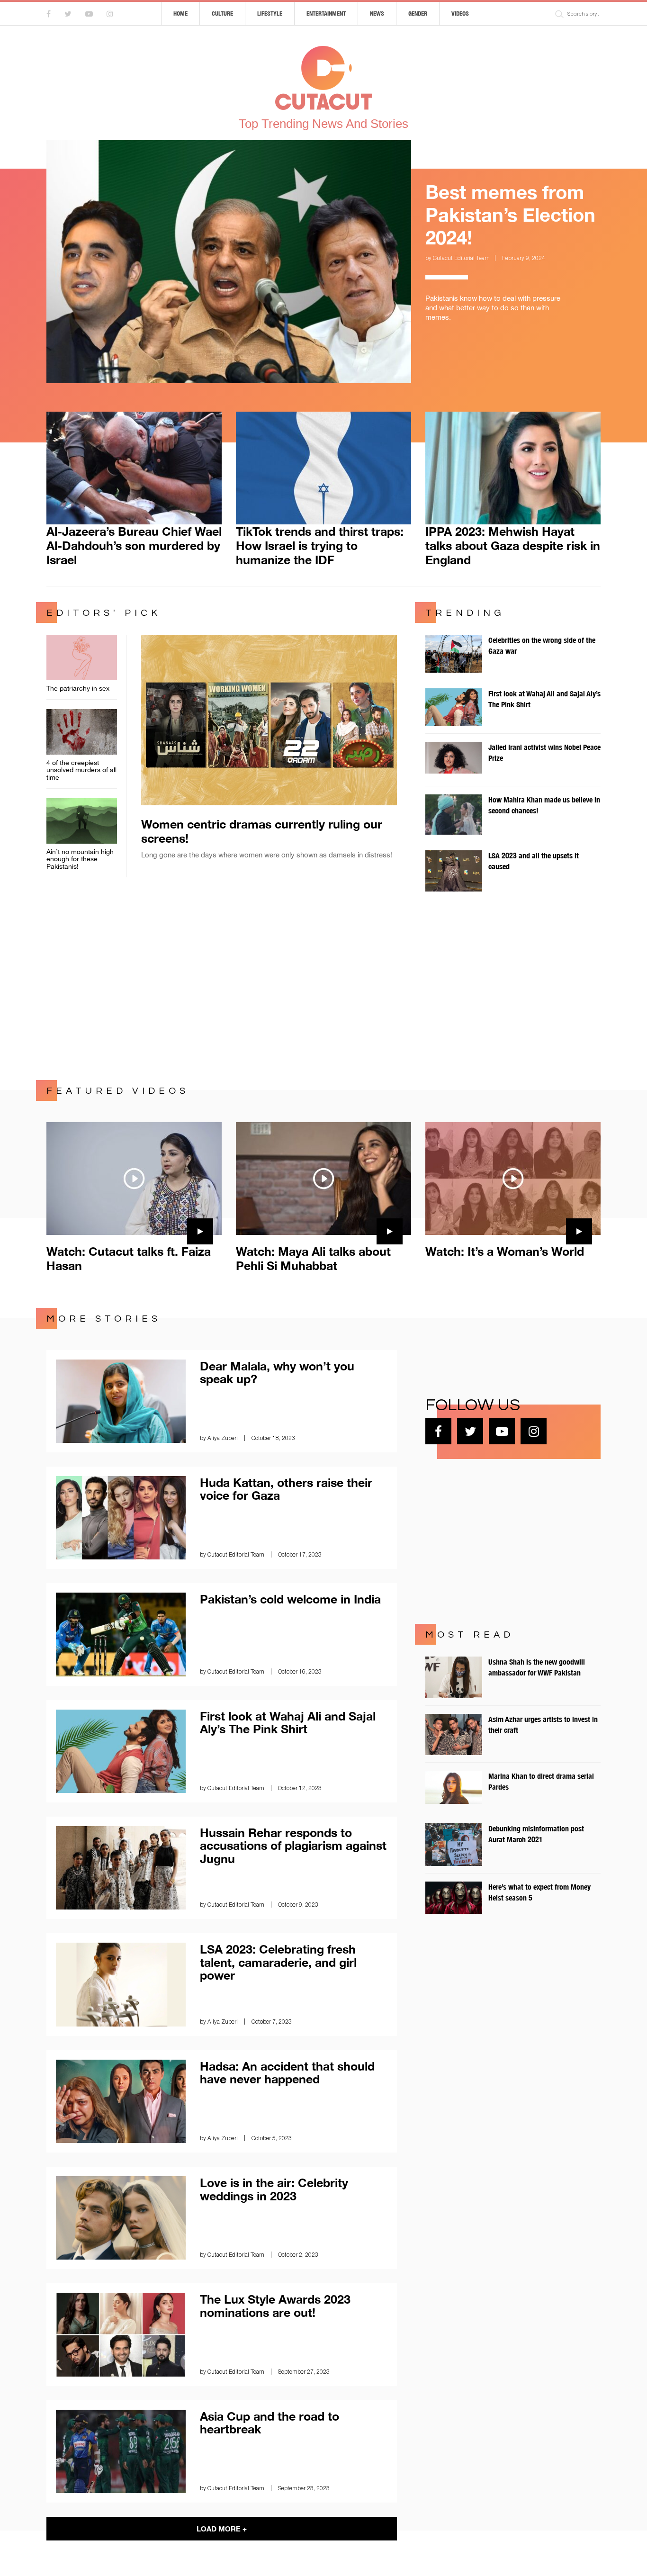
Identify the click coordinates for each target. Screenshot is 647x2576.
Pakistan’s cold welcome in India (290, 1599)
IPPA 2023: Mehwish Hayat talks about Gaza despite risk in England (513, 545)
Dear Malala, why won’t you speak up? (277, 1373)
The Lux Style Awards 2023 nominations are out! (275, 2306)
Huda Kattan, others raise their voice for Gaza (286, 1489)
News (377, 14)
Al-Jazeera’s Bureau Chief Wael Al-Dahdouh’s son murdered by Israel (134, 545)
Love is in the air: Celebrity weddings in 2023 (274, 2189)
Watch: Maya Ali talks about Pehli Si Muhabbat (313, 1258)
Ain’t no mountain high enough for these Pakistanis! (80, 859)
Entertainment (326, 14)
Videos (460, 14)
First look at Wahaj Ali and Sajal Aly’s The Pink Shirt (288, 1723)
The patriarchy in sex (78, 688)
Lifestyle (270, 14)
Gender (418, 14)
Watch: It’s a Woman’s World (505, 1251)
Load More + (222, 2529)
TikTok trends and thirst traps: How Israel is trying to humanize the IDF (320, 545)
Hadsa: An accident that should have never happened (287, 2073)
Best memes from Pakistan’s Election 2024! (510, 215)
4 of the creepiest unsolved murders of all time (81, 770)
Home (180, 14)
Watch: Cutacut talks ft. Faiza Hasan (129, 1258)
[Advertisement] (323, 989)
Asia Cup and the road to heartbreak (270, 2423)
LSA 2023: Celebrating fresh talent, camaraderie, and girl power (278, 1962)
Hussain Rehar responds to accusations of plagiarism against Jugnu (293, 1846)
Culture (222, 14)
